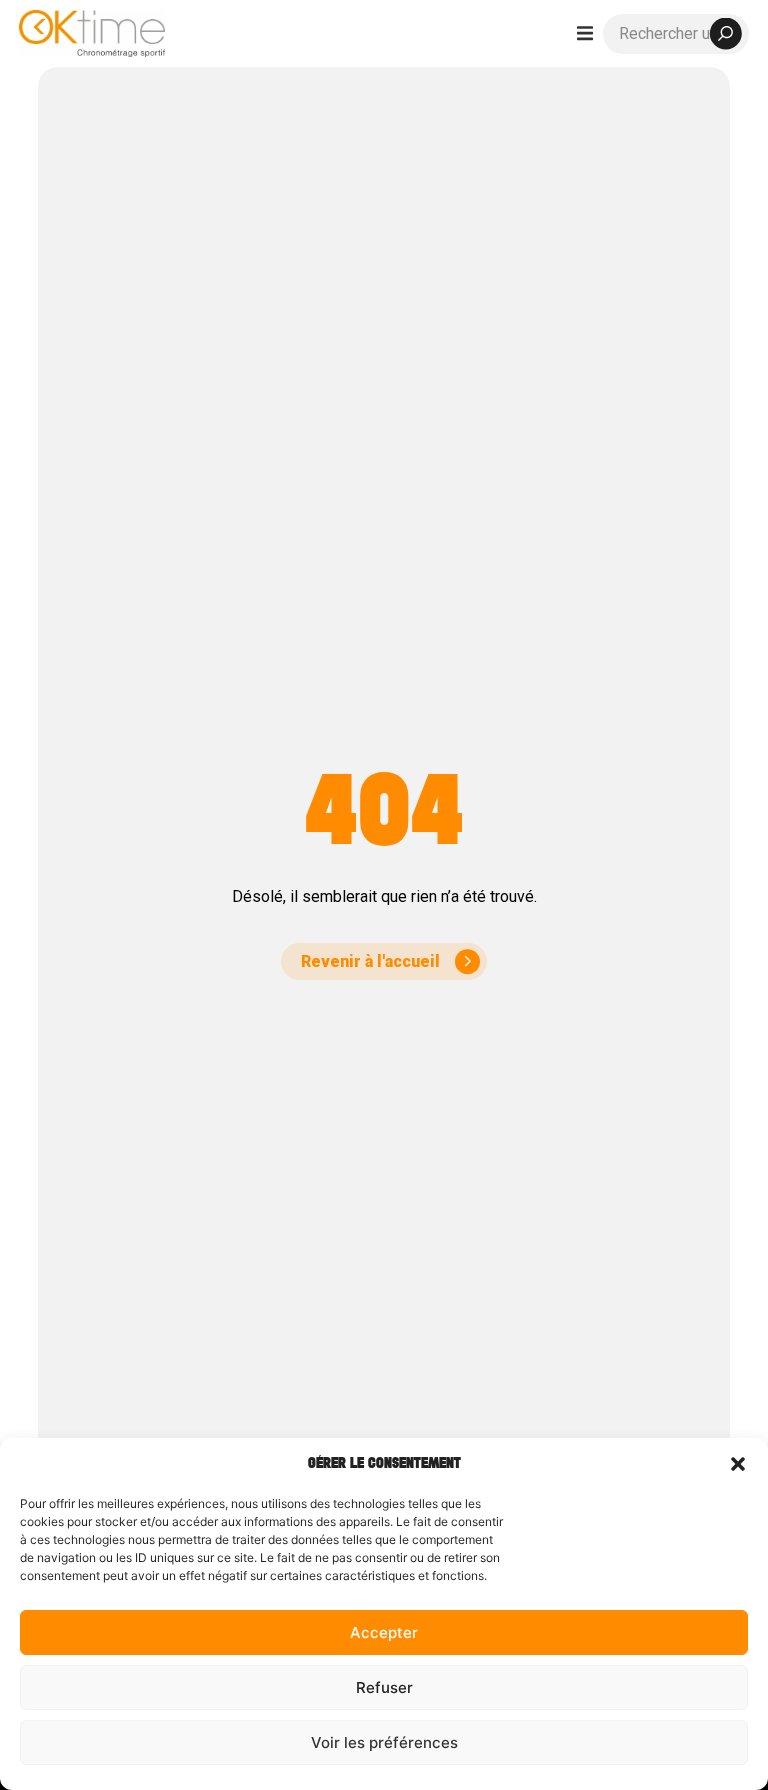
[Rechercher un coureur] (676, 34)
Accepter (384, 1632)
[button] (738, 1464)
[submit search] (726, 34)
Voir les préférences (384, 1742)
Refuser (384, 1687)
